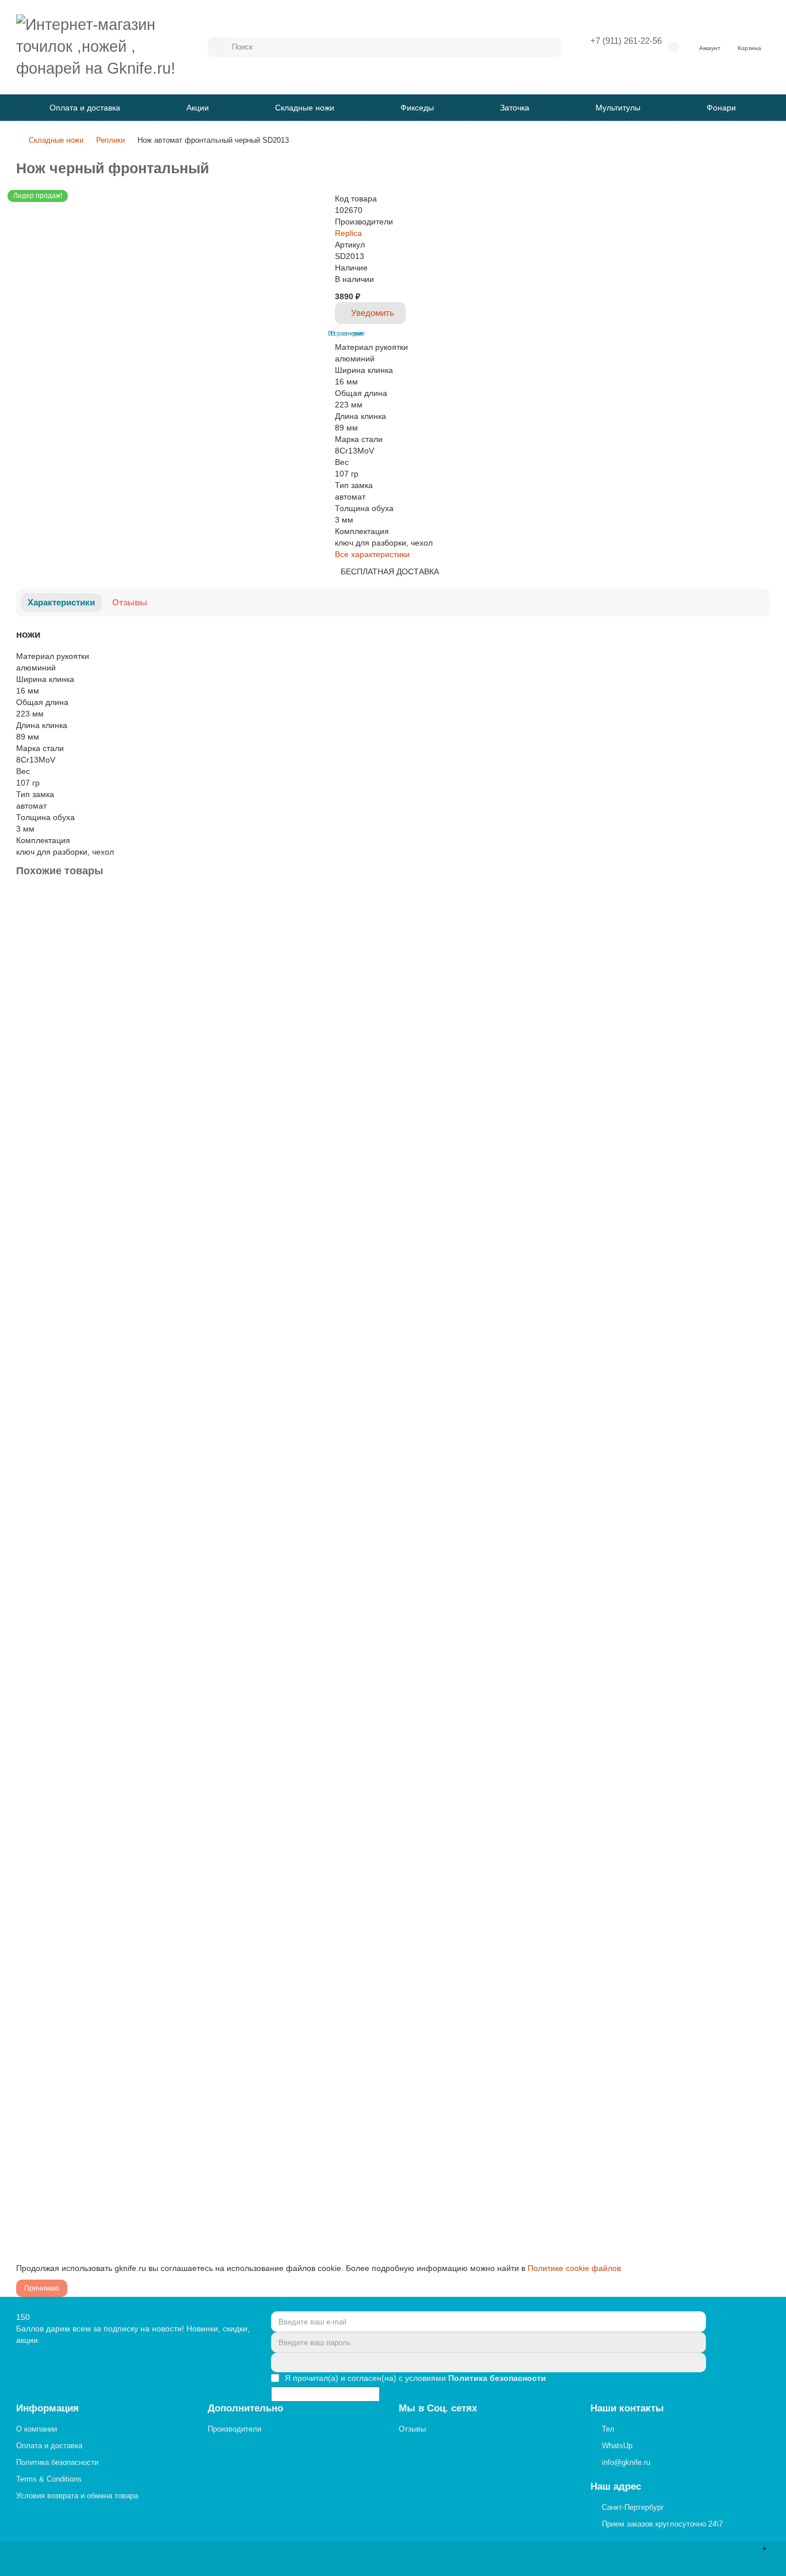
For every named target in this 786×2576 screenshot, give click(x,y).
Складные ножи (305, 108)
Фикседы (417, 108)
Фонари (721, 108)
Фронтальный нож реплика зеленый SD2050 (104, 1014)
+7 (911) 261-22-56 (626, 41)
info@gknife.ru (626, 2462)
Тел (608, 2429)
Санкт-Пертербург (633, 2507)
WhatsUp (617, 2446)
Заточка (515, 108)
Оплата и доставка (85, 108)
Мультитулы (618, 108)
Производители (234, 2429)
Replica (348, 233)
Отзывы (130, 602)
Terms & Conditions (49, 2479)
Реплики (110, 140)
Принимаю (42, 2288)
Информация (47, 2408)
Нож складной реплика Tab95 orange (89, 1826)
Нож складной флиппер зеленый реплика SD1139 (114, 1555)
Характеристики (61, 602)
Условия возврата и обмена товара (77, 2496)
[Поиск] (550, 47)
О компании (37, 2429)
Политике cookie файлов (574, 2268)
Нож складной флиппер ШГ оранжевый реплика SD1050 (127, 1285)
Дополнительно (245, 2408)
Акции (198, 108)
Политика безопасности (57, 2462)
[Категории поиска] (216, 47)
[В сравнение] (760, 925)
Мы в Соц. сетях (438, 2408)
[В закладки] (760, 902)
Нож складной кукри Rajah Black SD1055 (96, 2096)
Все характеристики (372, 554)
